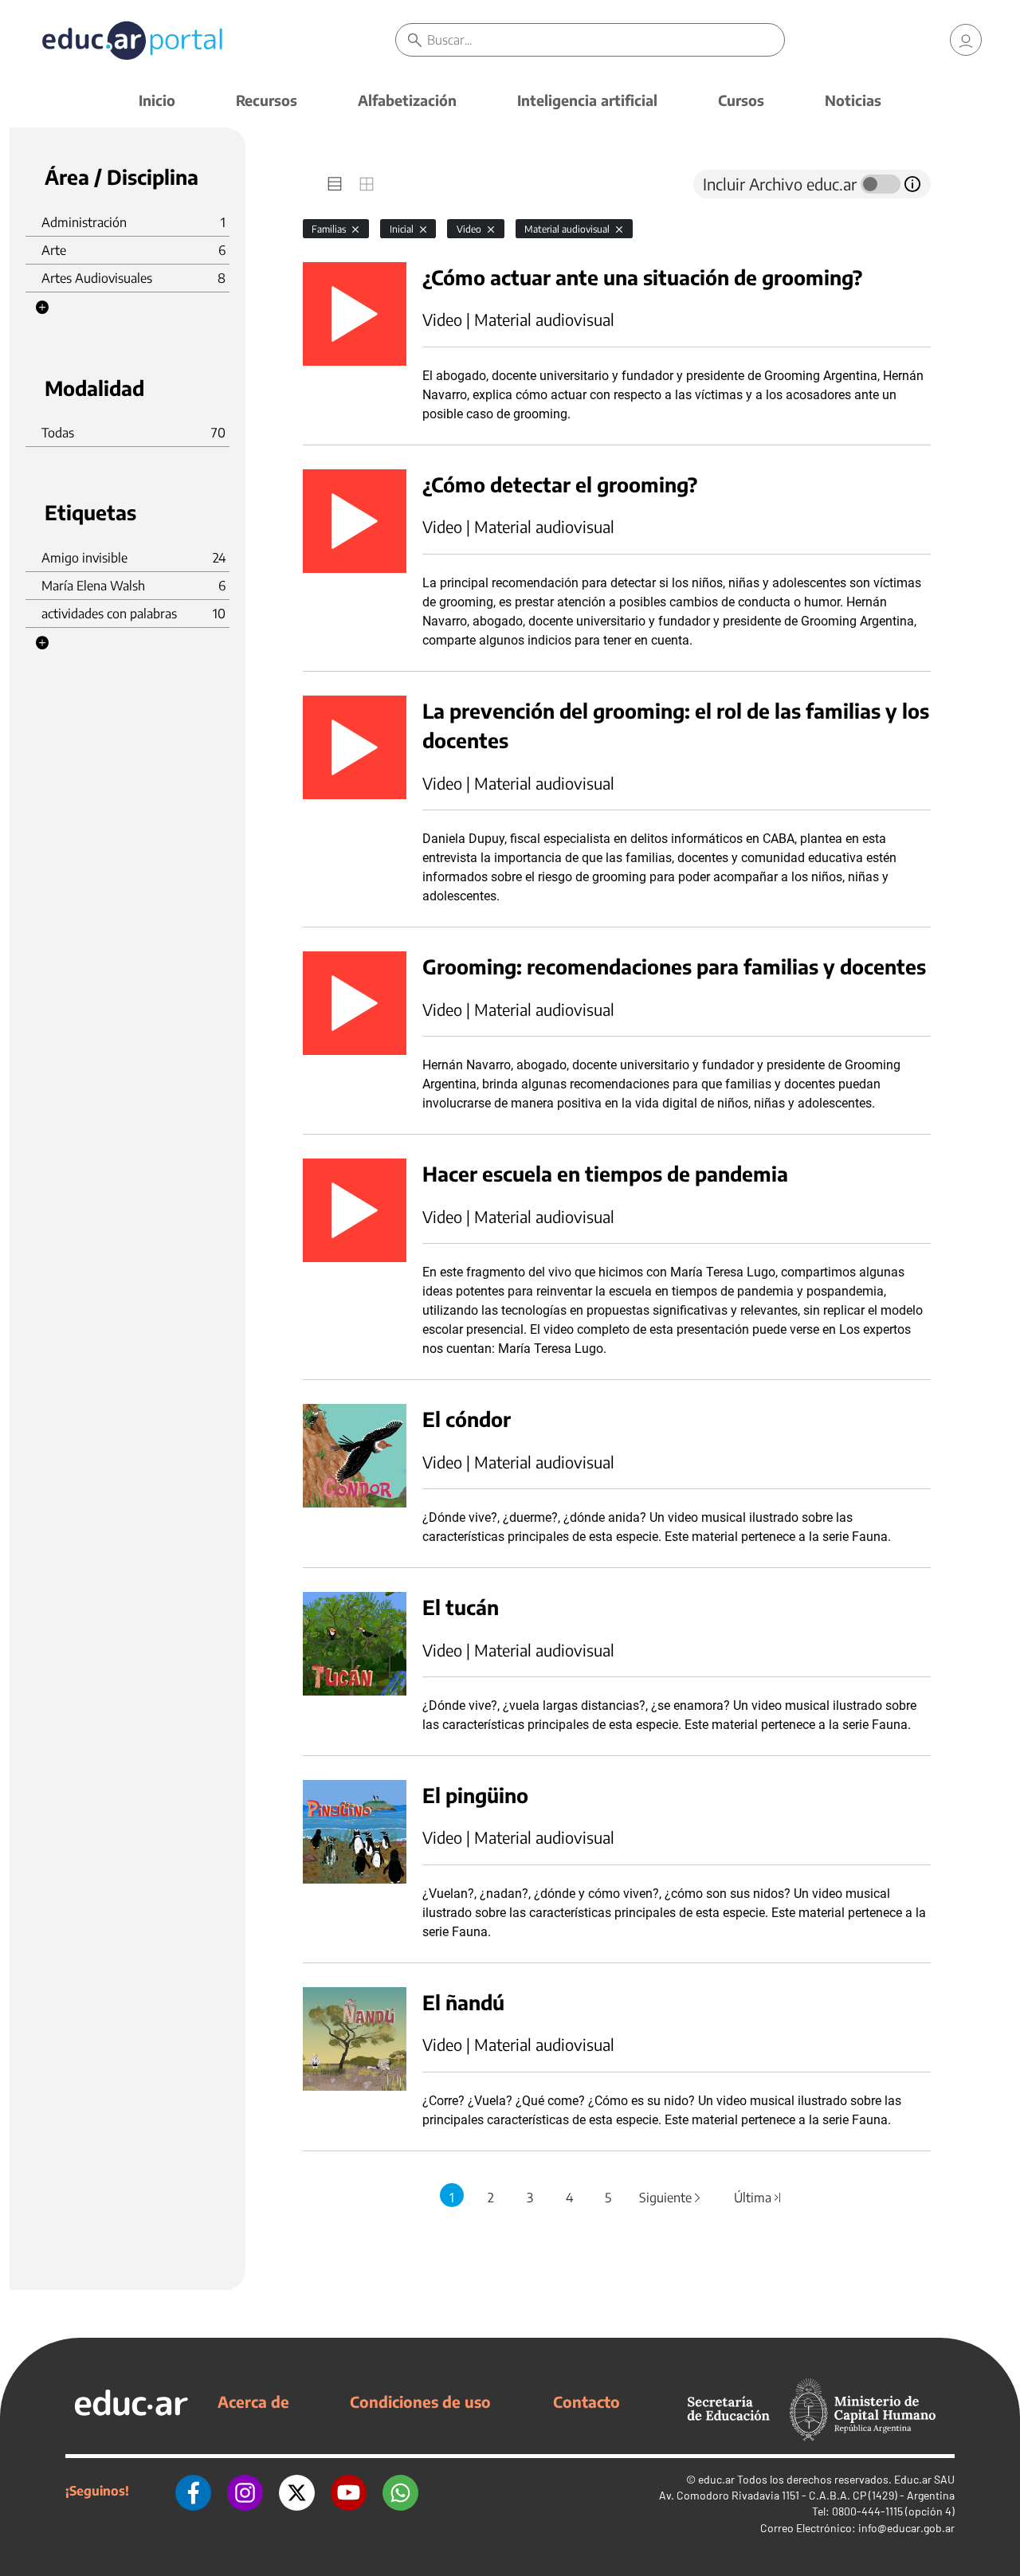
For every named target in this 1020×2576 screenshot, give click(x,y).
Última (758, 2198)
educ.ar (716, 2479)
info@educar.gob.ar (906, 2528)
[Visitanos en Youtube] (349, 2491)
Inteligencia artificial (587, 100)
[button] (42, 308)
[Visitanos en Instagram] (245, 2491)
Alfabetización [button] (407, 100)
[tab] (335, 184)
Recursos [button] (267, 100)
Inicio (157, 100)
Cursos (741, 100)
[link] (966, 40)
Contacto (586, 2402)
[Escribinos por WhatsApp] (400, 2491)
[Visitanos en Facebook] (193, 2491)
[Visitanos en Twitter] (297, 2491)
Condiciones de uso (420, 2402)
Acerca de (253, 2402)
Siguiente (671, 2198)
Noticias (853, 100)
